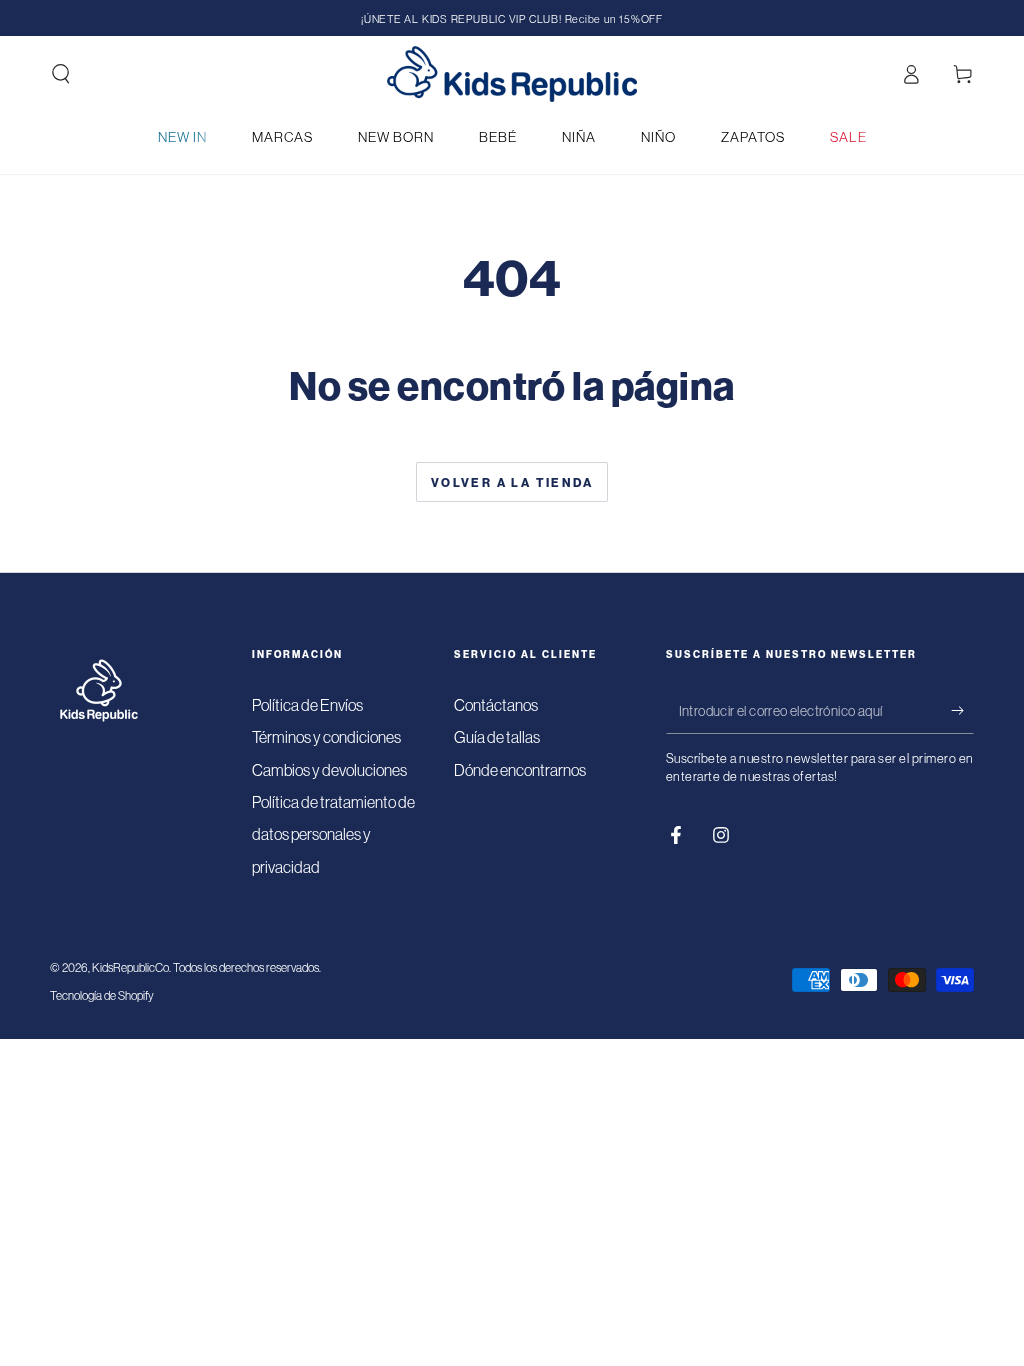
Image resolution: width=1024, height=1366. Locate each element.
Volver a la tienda (512, 482)
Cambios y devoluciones (329, 770)
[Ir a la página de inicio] (512, 74)
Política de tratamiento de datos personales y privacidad (333, 834)
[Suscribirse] (962, 711)
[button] (61, 74)
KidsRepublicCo (130, 967)
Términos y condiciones (326, 737)
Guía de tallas (497, 737)
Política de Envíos (307, 705)
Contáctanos (496, 705)
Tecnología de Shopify (102, 995)
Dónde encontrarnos (520, 770)
